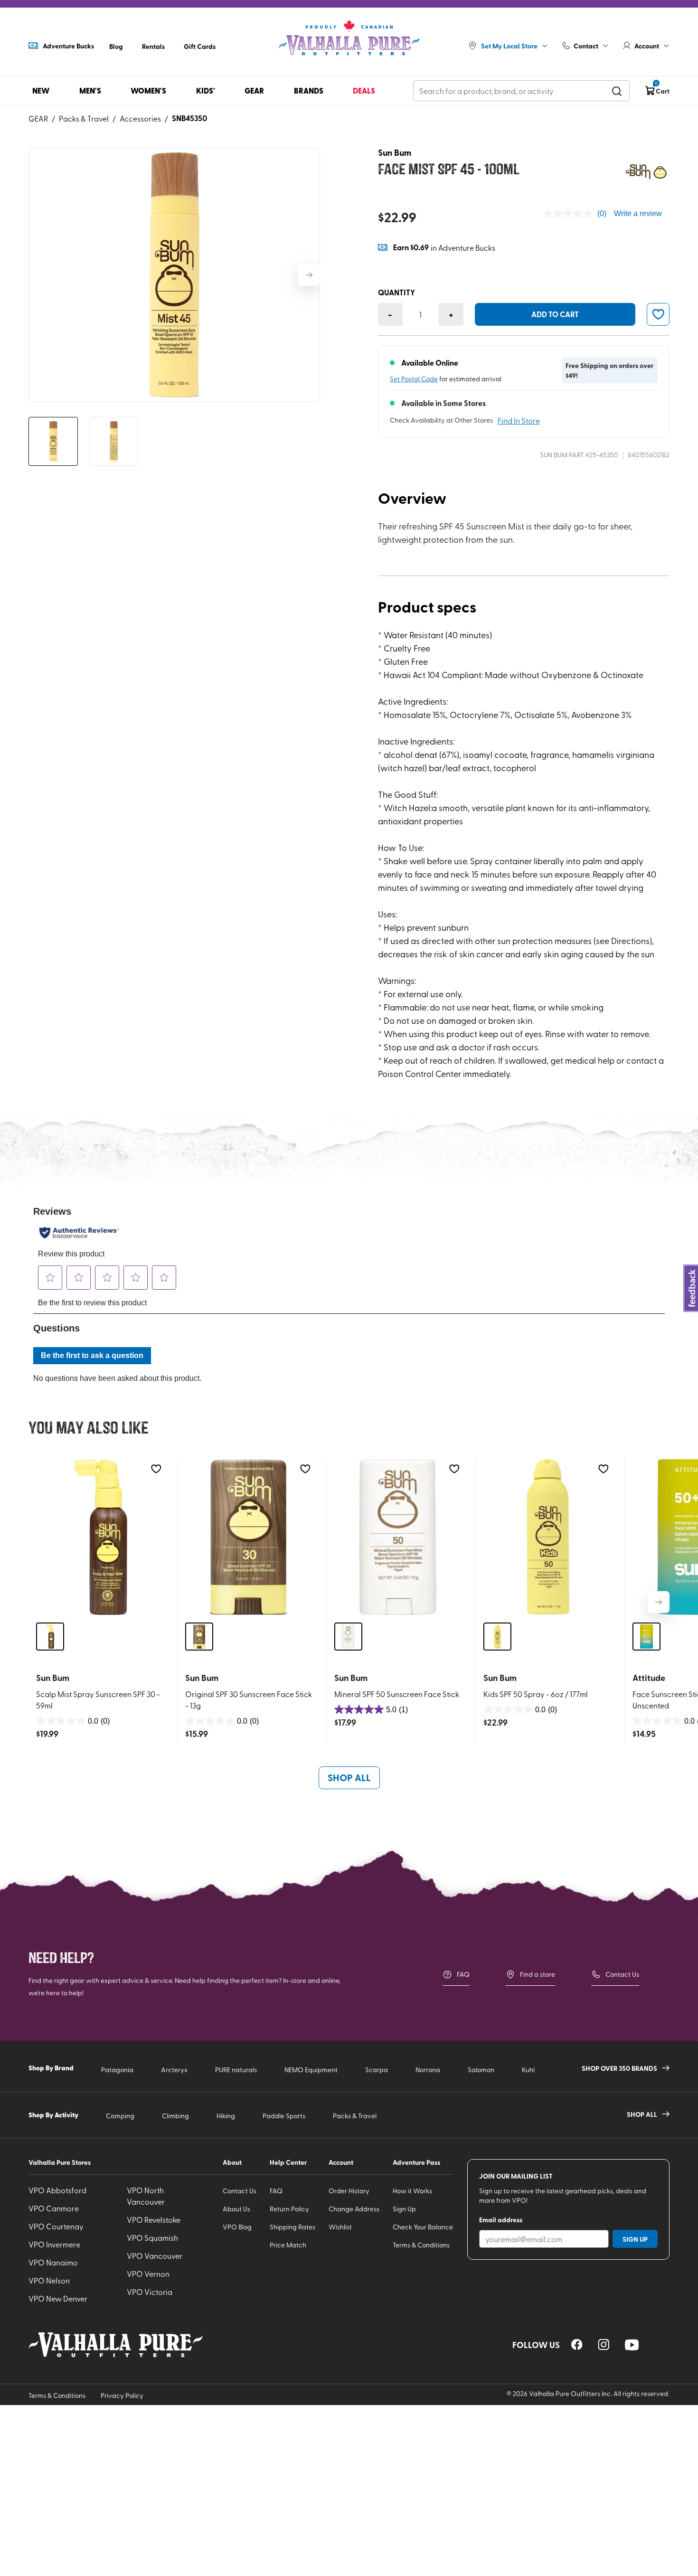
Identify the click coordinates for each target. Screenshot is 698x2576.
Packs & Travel (84, 118)
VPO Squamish (152, 2237)
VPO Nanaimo (53, 2262)
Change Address (354, 2209)
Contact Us (622, 1974)
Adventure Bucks (68, 46)
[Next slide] (309, 275)
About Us (236, 2209)
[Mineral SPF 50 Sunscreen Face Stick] (399, 1537)
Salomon (481, 2070)
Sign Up (404, 2209)
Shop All (349, 1777)
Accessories (140, 118)
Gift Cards (200, 46)
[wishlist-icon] (658, 314)
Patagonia (117, 2070)
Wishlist (340, 2227)
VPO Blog (237, 2227)
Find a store (538, 1974)
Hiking (226, 2116)
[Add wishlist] (156, 1469)
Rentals (153, 46)
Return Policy (289, 2209)
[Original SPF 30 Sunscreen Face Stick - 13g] (250, 1537)
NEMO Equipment (311, 2070)
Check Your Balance (423, 2227)
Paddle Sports (284, 2116)
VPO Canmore (54, 2208)
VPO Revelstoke (154, 2219)
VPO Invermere (54, 2244)
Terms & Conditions (421, 2245)
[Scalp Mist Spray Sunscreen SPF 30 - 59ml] (101, 1537)
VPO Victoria (150, 2292)
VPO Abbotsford (57, 2190)
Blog (116, 46)
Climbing (175, 2116)
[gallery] (174, 275)
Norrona (428, 2070)
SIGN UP (635, 2239)
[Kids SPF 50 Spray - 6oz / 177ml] (548, 1537)
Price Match (288, 2245)
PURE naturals (236, 2070)
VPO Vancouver (155, 2255)
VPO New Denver (58, 2298)
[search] (617, 91)
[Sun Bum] (646, 172)
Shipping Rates (292, 2227)
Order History (349, 2191)
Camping (120, 2116)
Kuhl (528, 2070)
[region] (577, 2345)
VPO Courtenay (56, 2226)
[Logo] (349, 38)
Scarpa (377, 2070)
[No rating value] (570, 214)
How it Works (412, 2191)
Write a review (638, 213)
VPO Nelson (49, 2280)
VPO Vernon (148, 2274)
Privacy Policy (122, 2395)
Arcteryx (174, 2070)
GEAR (38, 118)
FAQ (463, 1974)
